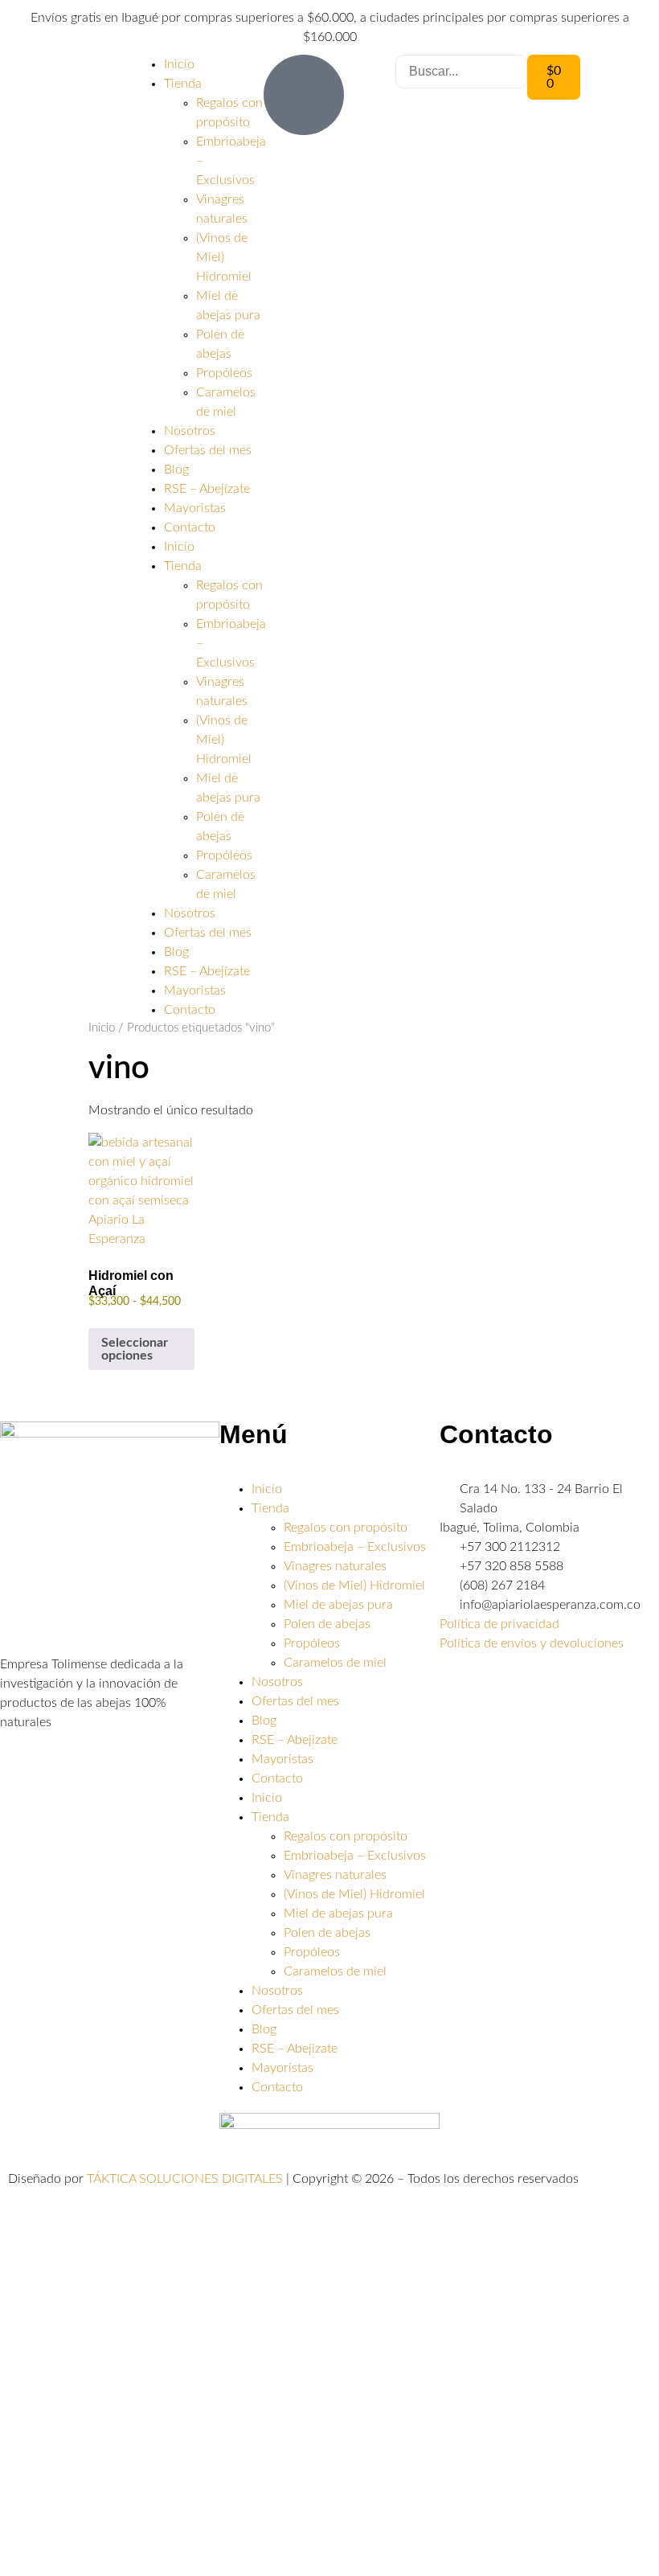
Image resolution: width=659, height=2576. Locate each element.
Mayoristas (195, 508)
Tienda (183, 84)
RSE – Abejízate (207, 489)
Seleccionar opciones (135, 1349)
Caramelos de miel (335, 1663)
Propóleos (224, 373)
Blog (176, 470)
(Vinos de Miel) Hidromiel (224, 257)
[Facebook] (460, 1689)
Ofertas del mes (208, 450)
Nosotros (190, 431)
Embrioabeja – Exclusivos (355, 1547)
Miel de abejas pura (338, 1605)
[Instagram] (503, 1689)
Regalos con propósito (346, 1528)
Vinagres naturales (335, 1566)
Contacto (190, 527)
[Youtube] (546, 1689)
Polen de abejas (327, 1624)
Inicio (179, 64)
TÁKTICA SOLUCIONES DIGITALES (186, 2179)
